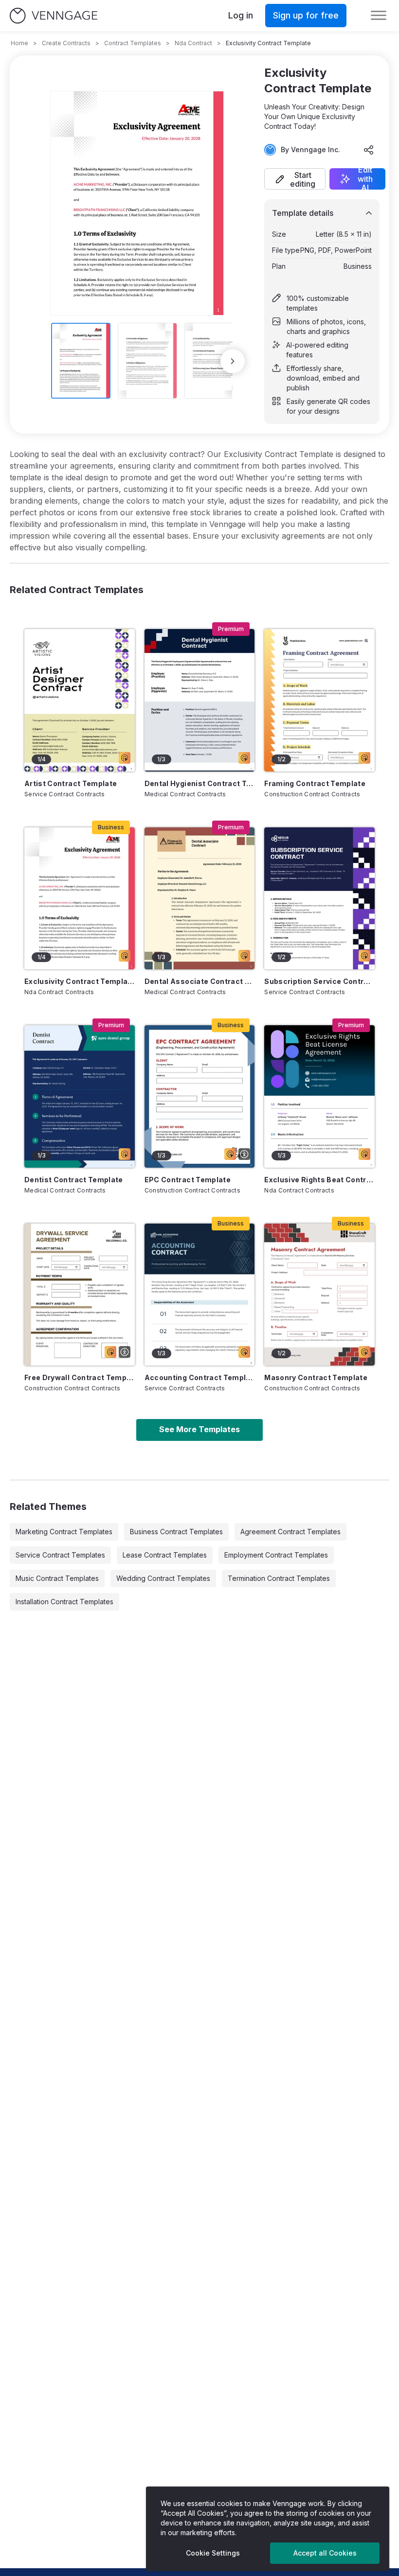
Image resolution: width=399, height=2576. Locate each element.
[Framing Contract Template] (319, 700)
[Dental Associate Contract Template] (200, 898)
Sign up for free (306, 15)
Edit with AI (365, 179)
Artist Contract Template (71, 783)
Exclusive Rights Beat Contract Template (319, 1180)
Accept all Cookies (325, 2553)
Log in (241, 15)
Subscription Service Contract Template (319, 981)
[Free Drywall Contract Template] (80, 1295)
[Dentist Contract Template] (80, 1096)
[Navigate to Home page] (54, 16)
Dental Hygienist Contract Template (200, 783)
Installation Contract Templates (64, 1602)
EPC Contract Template (188, 1180)
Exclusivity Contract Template (80, 981)
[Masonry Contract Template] (319, 1295)
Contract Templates (133, 43)
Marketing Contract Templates (64, 1532)
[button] (295, 179)
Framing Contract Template (315, 783)
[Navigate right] (233, 361)
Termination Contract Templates (279, 1578)
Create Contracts (66, 43)
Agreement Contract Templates (290, 1532)
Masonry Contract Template (316, 1377)
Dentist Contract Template (74, 1180)
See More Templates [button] (199, 1429)
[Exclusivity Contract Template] (80, 898)
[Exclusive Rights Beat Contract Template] (319, 1096)
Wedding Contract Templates (163, 1578)
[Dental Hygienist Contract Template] (200, 700)
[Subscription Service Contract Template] (319, 898)
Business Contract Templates (176, 1532)
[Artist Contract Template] (80, 700)
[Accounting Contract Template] (200, 1295)
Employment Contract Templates (276, 1555)
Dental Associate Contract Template (200, 981)
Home (19, 43)
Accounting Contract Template (200, 1377)
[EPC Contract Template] (200, 1096)
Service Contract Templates (60, 1555)
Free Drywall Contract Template (80, 1377)
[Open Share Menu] (369, 150)
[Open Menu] (379, 16)
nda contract (193, 43)
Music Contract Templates (57, 1578)
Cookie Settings (213, 2553)
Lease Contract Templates (165, 1555)
